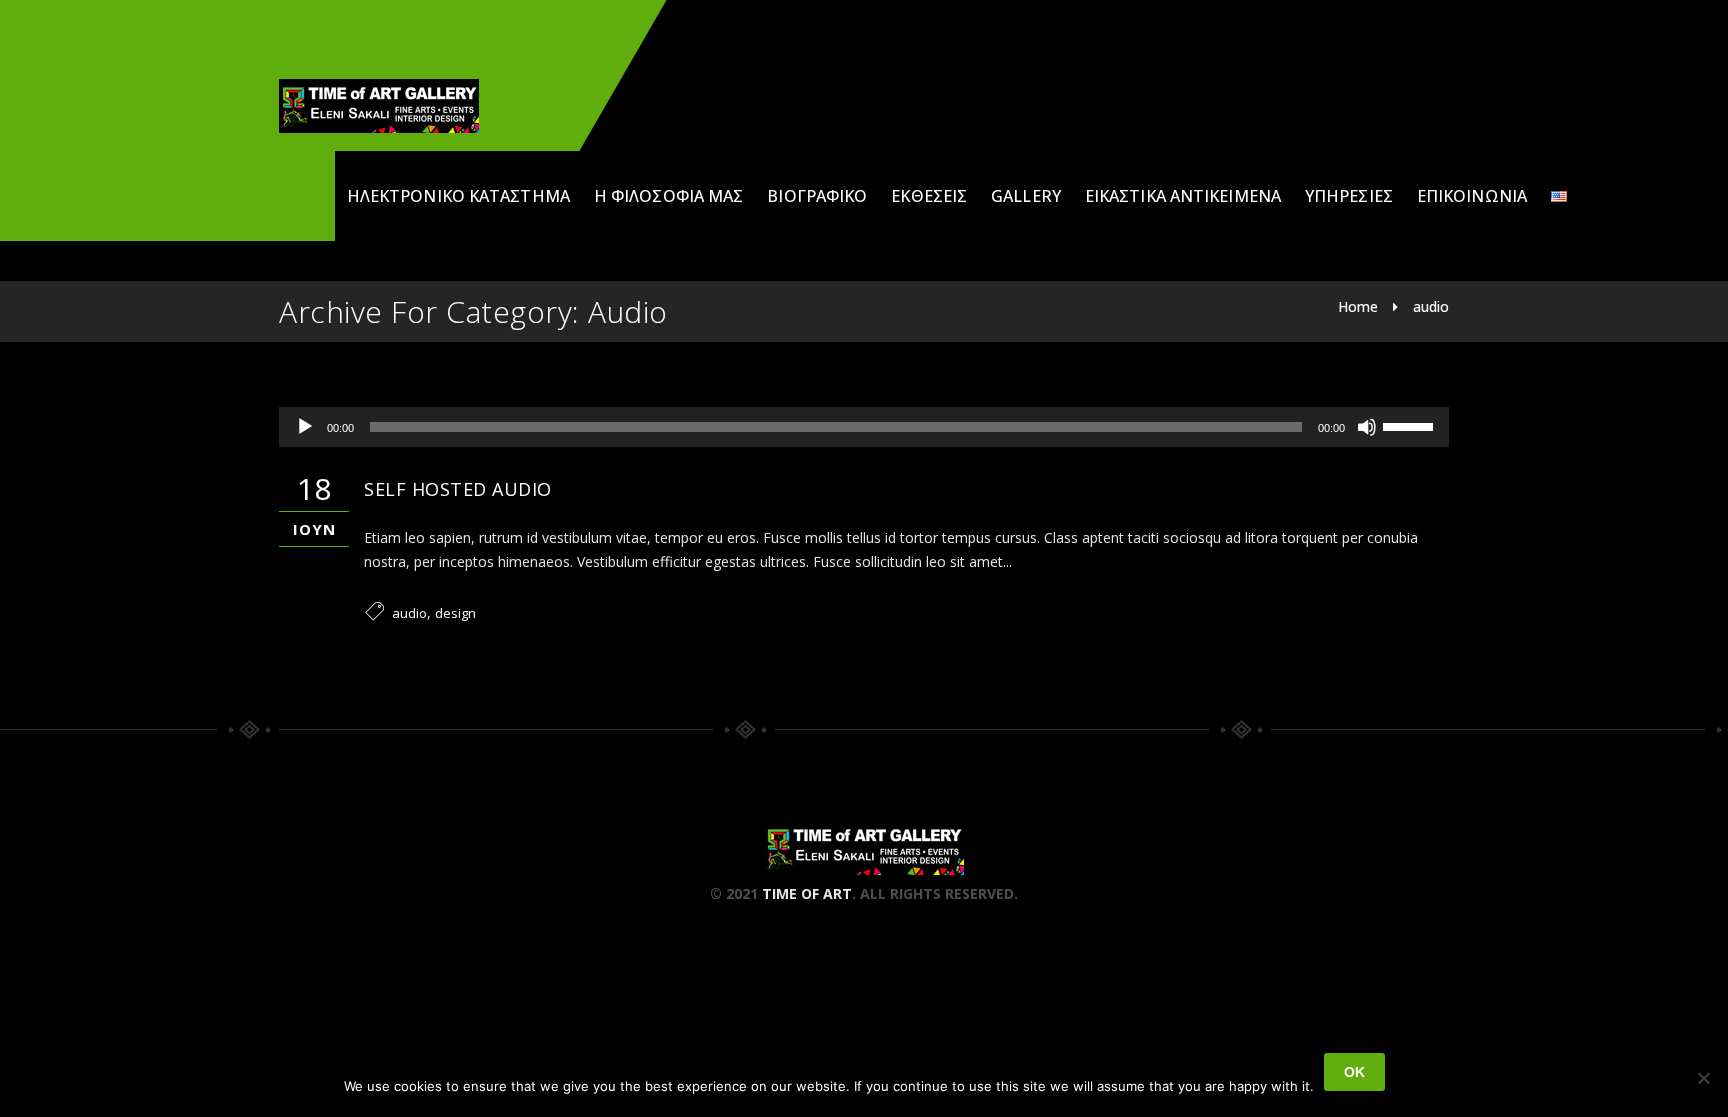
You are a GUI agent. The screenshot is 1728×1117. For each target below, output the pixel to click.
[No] (1703, 1078)
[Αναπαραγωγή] (305, 427)
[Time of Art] (379, 106)
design (455, 613)
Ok (1354, 1072)
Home (1358, 306)
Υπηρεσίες (1349, 196)
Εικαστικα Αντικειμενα (1183, 196)
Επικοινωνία (1472, 196)
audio (1431, 306)
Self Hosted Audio (458, 489)
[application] (864, 427)
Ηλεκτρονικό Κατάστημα (458, 196)
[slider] (1411, 425)
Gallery (1026, 196)
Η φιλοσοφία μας (669, 196)
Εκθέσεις (929, 196)
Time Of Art (807, 893)
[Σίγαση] (1367, 427)
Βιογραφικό (817, 196)
